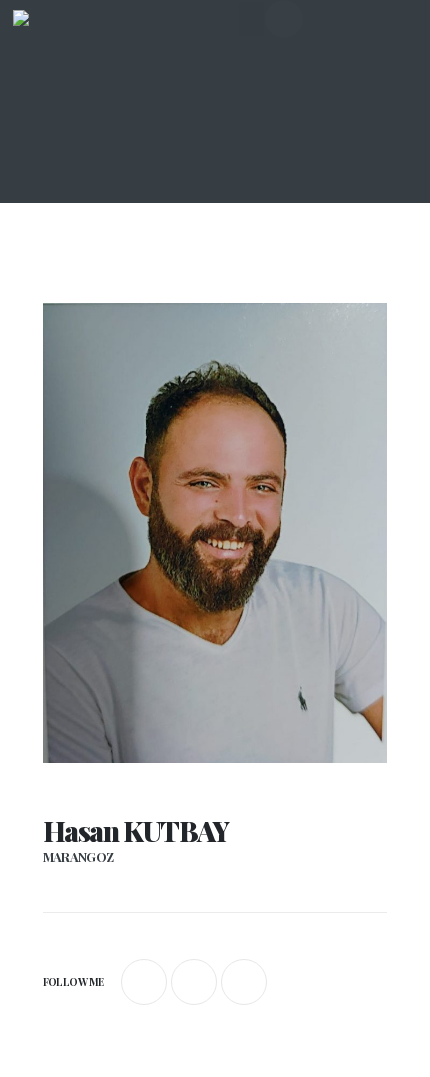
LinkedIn (244, 982)
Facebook (144, 982)
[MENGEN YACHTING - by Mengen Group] (53, 50)
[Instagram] (284, 19)
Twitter (194, 982)
